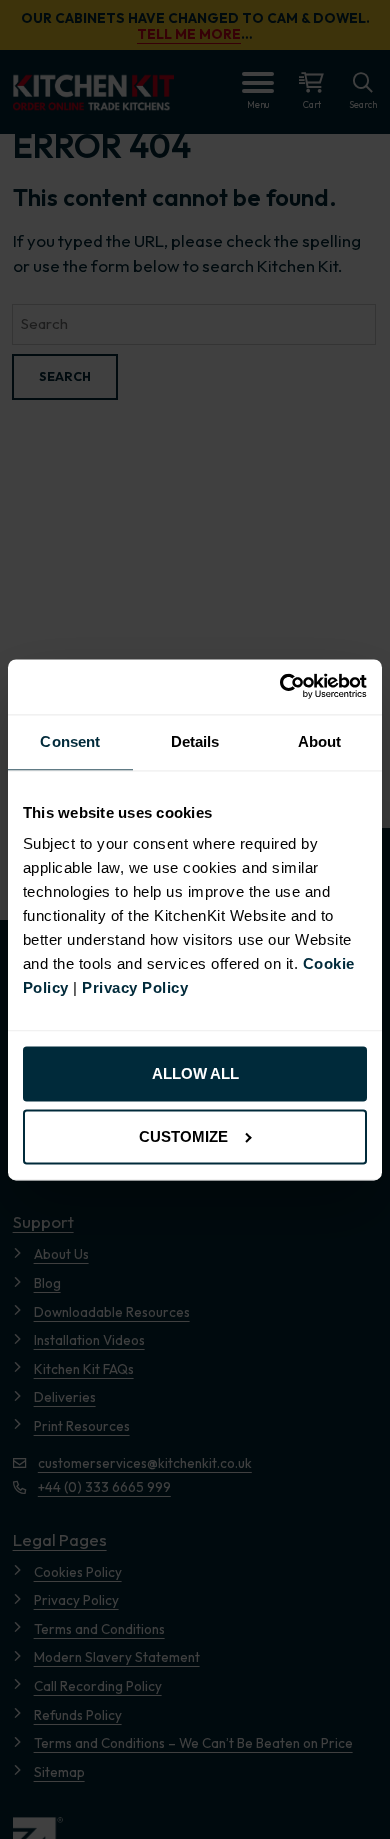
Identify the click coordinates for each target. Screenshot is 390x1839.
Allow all (195, 1074)
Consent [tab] (70, 741)
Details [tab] (195, 741)
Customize (183, 1136)
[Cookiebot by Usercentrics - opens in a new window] (281, 686)
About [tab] (320, 741)
